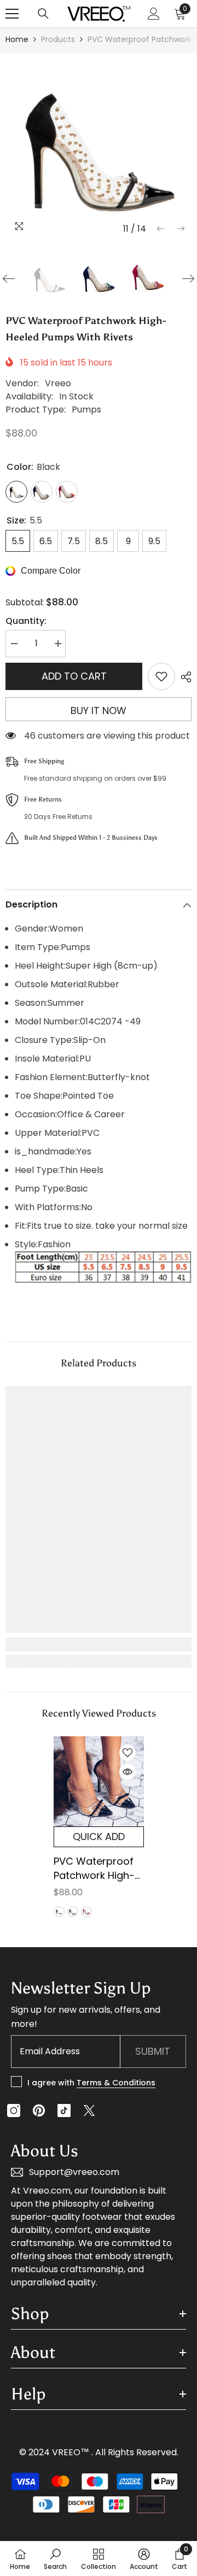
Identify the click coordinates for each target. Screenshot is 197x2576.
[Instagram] (14, 2111)
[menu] (12, 14)
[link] (99, 1644)
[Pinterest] (39, 2111)
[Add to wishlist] (161, 676)
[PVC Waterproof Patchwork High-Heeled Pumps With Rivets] (99, 1781)
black (59, 1912)
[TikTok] (64, 2111)
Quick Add (99, 1837)
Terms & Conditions (116, 2083)
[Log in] (154, 14)
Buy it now (99, 711)
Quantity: (26, 621)
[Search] (43, 14)
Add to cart (74, 676)
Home (17, 39)
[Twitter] (89, 2111)
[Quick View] (128, 1772)
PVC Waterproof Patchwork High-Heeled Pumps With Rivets (94, 1868)
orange (86, 1912)
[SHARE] (183, 677)
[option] (99, 146)
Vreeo (58, 383)
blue (73, 1912)
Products (58, 39)
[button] (161, 229)
